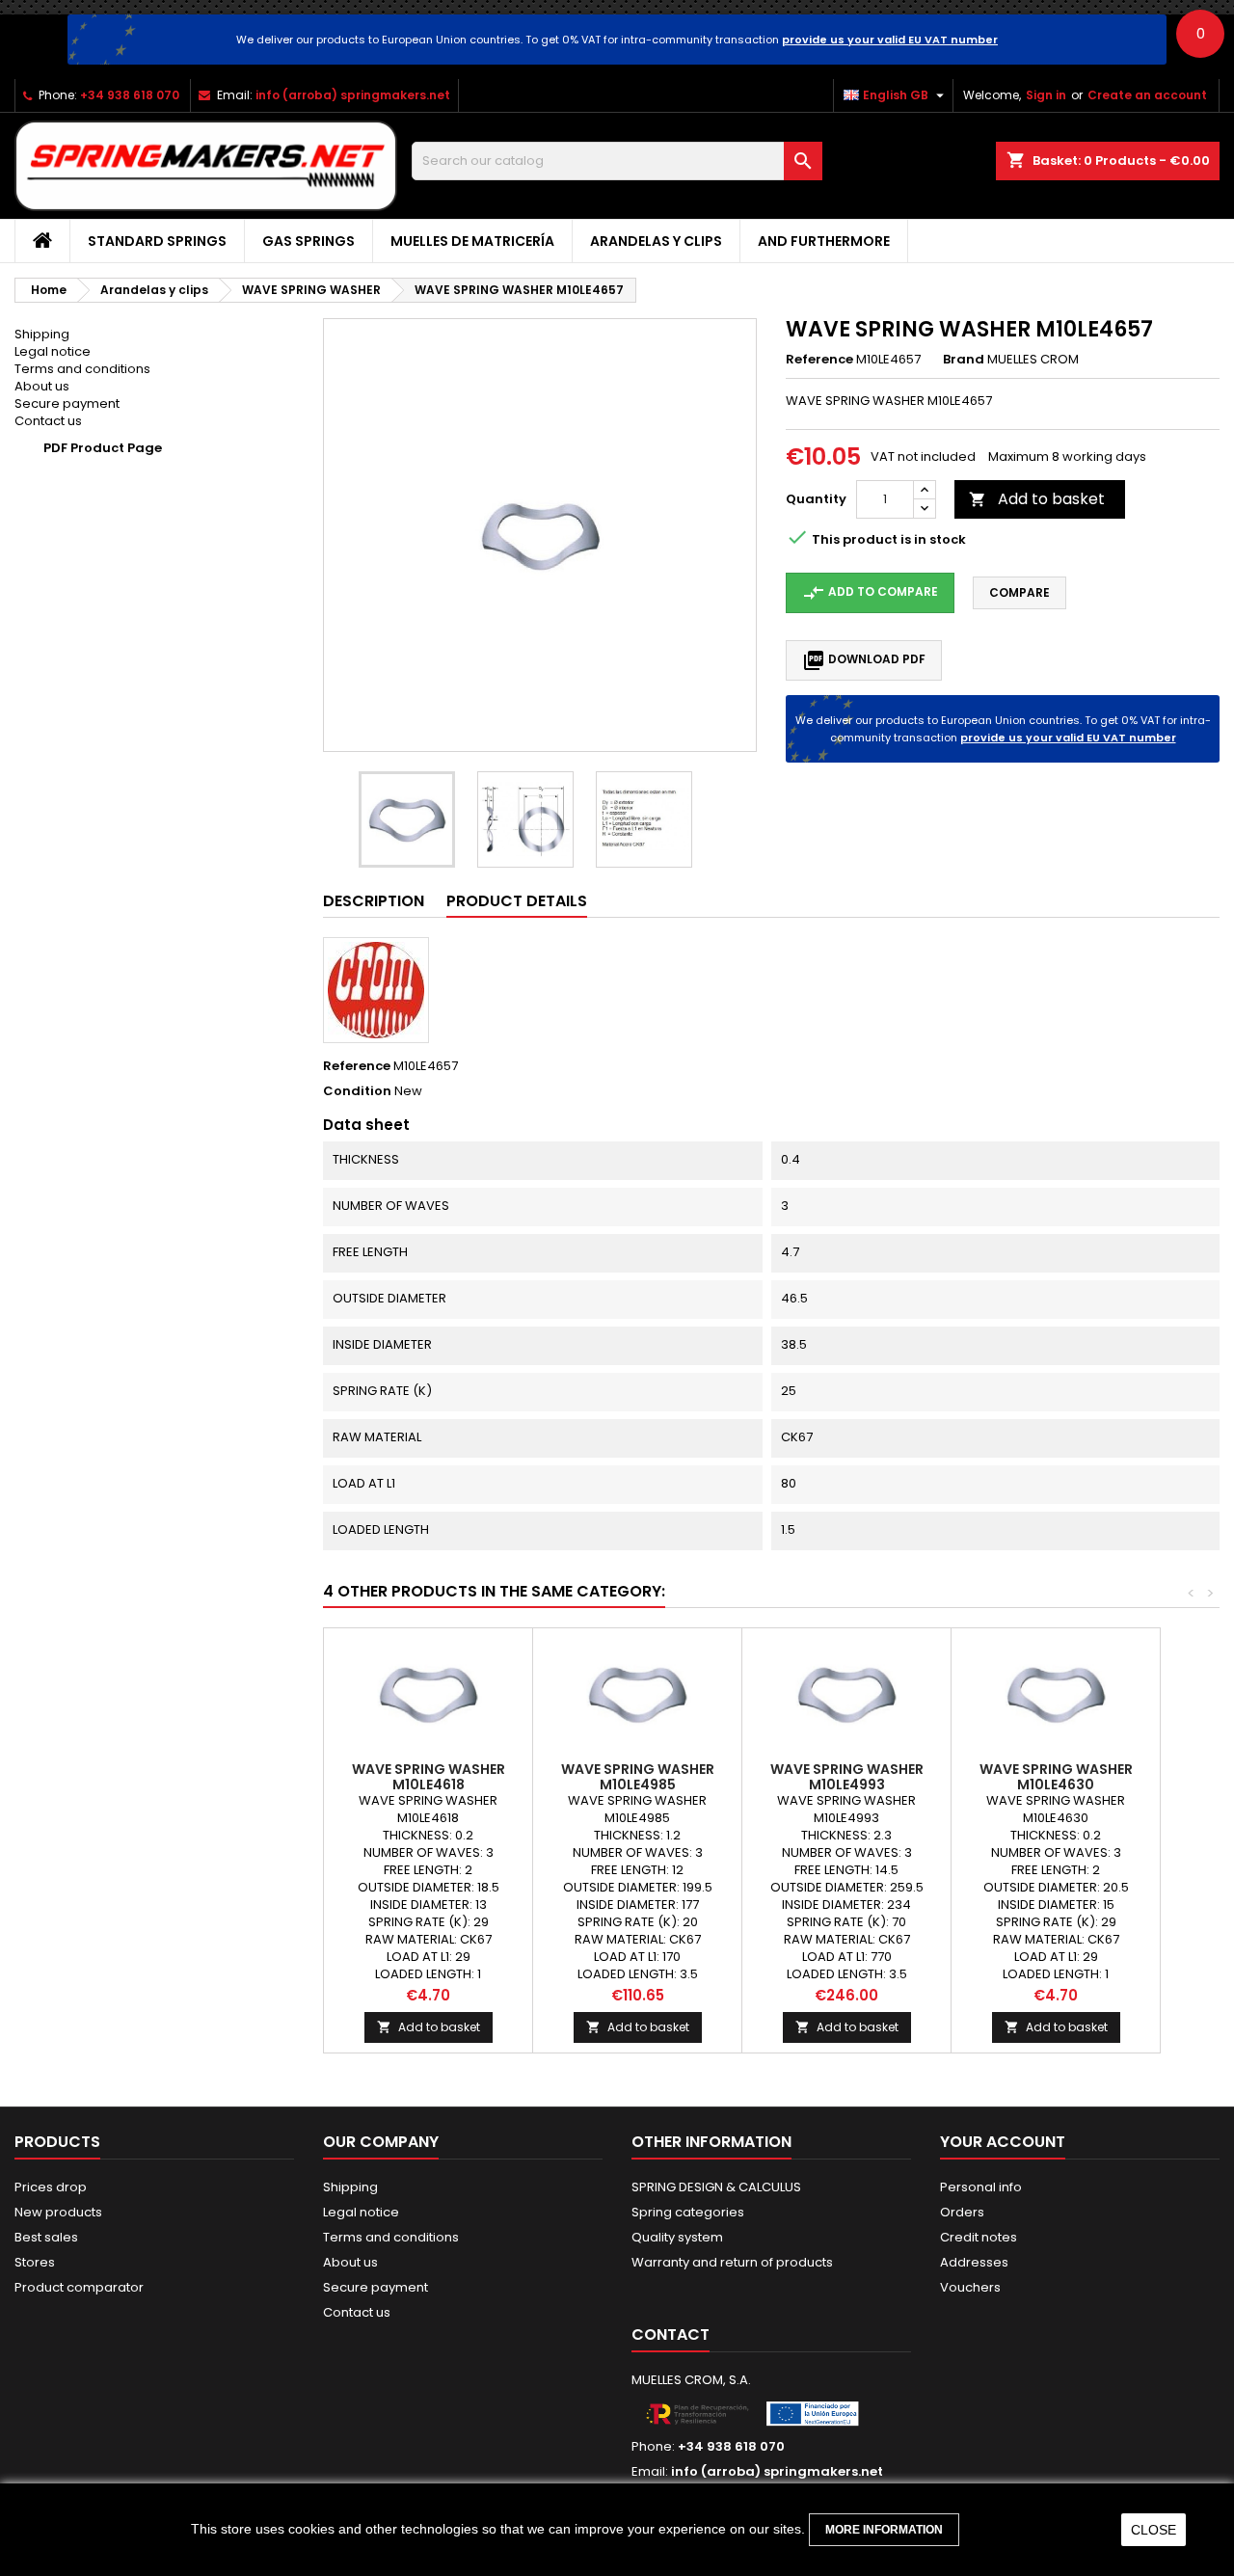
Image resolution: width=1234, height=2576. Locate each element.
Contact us (48, 421)
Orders (962, 2212)
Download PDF (864, 660)
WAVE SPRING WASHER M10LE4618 (429, 1777)
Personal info (981, 2187)
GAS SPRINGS (308, 241)
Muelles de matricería (472, 241)
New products (58, 2212)
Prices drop (51, 2187)
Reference (819, 360)
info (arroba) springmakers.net (353, 95)
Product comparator (79, 2287)
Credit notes (979, 2237)
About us (42, 386)
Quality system (677, 2237)
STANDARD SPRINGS (157, 241)
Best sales (46, 2237)
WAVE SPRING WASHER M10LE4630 (1056, 1777)
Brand (964, 360)
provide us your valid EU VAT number (890, 40)
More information (884, 2530)
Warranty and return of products (732, 2262)
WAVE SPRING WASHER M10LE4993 (847, 1777)
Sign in (1046, 95)
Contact (671, 2334)
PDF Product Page (103, 448)
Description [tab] (374, 901)
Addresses (974, 2262)
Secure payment (67, 403)
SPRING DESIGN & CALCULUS (716, 2187)
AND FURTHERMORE (824, 241)
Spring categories (688, 2212)
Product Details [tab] (517, 901)
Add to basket (1037, 499)
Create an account (1147, 95)
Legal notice (53, 351)
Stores (35, 2262)
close (1154, 2530)
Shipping (42, 334)
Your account (1003, 2142)
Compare (1019, 592)
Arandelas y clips (656, 241)
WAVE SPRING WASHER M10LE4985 (638, 1777)
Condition (357, 1091)
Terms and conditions (82, 369)
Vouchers (970, 2287)
